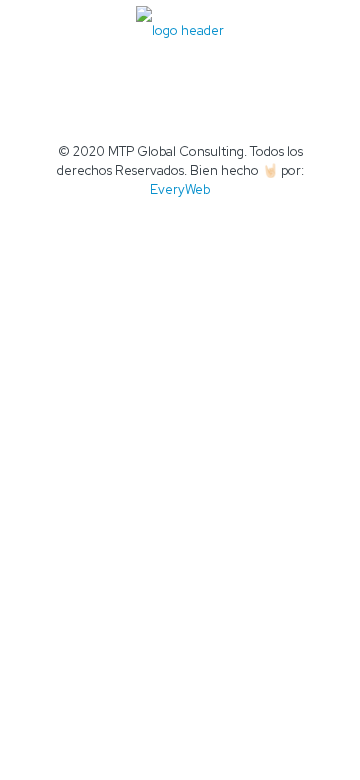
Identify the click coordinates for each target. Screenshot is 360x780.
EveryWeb (180, 189)
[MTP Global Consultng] (180, 30)
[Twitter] (166, 218)
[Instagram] (220, 218)
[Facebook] (139, 218)
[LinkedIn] (193, 218)
